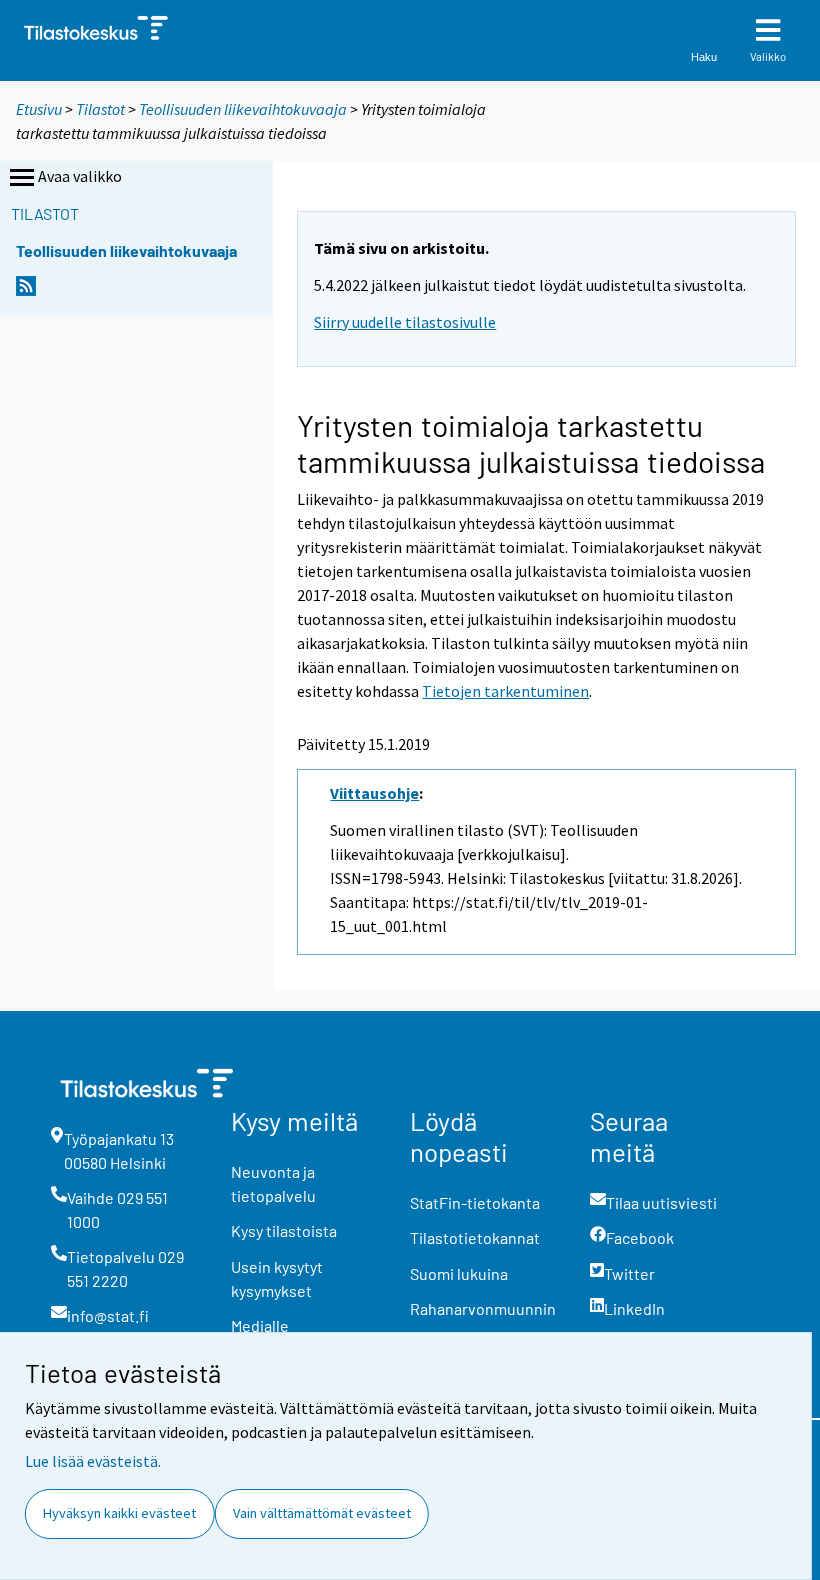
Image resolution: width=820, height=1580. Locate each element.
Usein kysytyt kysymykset (277, 1278)
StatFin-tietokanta (475, 1202)
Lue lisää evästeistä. (93, 1461)
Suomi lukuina (459, 1273)
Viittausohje (374, 793)
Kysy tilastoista (284, 1230)
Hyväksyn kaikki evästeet (119, 1513)
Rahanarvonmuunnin (483, 1308)
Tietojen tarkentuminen (505, 691)
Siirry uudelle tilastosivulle (405, 322)
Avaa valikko (80, 176)
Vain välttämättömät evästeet (322, 1513)
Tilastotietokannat (475, 1237)
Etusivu (39, 109)
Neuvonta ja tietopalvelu (273, 1183)
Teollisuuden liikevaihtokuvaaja (243, 109)
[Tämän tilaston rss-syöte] (26, 291)
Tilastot (100, 109)
